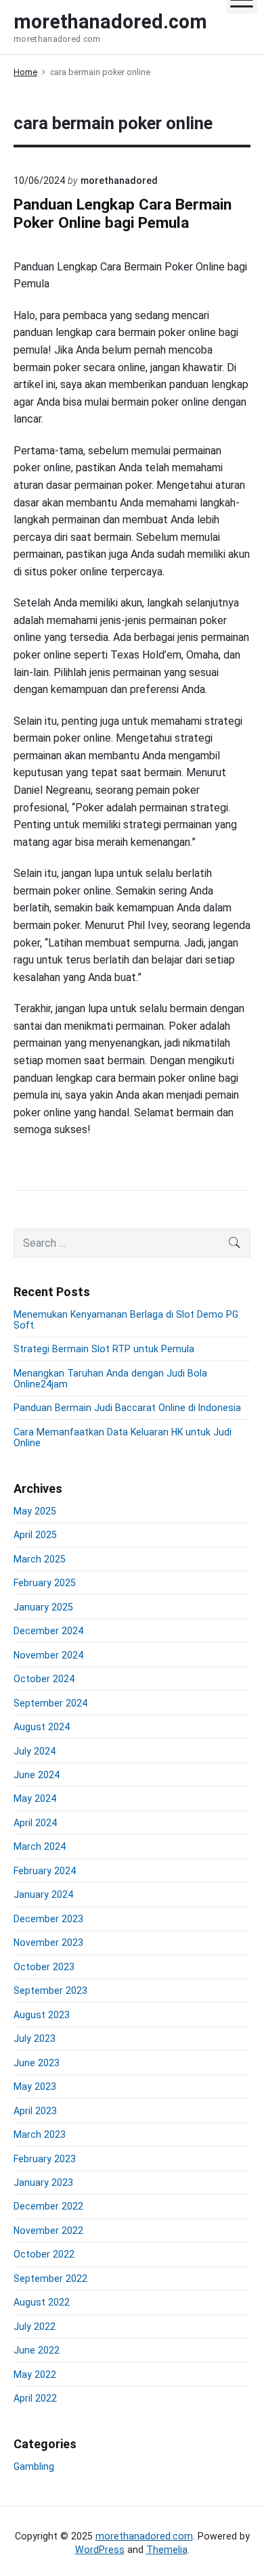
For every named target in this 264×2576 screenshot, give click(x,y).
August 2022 (42, 2302)
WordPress (100, 2550)
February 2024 (45, 1871)
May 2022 (35, 2375)
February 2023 (45, 2159)
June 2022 (37, 2350)
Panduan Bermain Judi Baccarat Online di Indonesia (127, 1408)
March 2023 (40, 2134)
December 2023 (48, 1919)
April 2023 (35, 2111)
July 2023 (35, 2038)
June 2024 (37, 1775)
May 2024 (35, 1798)
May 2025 (35, 1511)
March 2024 (40, 1846)
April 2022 (35, 2398)
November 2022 (48, 2231)
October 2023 (44, 1967)
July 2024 (35, 1751)
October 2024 (44, 1679)
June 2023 (37, 2063)
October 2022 (44, 2254)
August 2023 (42, 2015)
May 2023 (35, 2086)
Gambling (34, 2466)
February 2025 (45, 1583)
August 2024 (42, 1727)
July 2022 (35, 2327)
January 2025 (43, 1607)
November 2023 (48, 1942)
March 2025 (40, 1559)
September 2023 (50, 1990)
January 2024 (43, 1894)
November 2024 (48, 1655)
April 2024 (35, 1823)
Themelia (167, 2550)
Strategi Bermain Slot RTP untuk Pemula (104, 1349)
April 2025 (35, 1535)
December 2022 (48, 2206)
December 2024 (48, 1631)
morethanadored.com (144, 2536)
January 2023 (43, 2183)
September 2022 (50, 2279)
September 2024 (50, 1703)
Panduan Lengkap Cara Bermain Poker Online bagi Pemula (123, 214)
